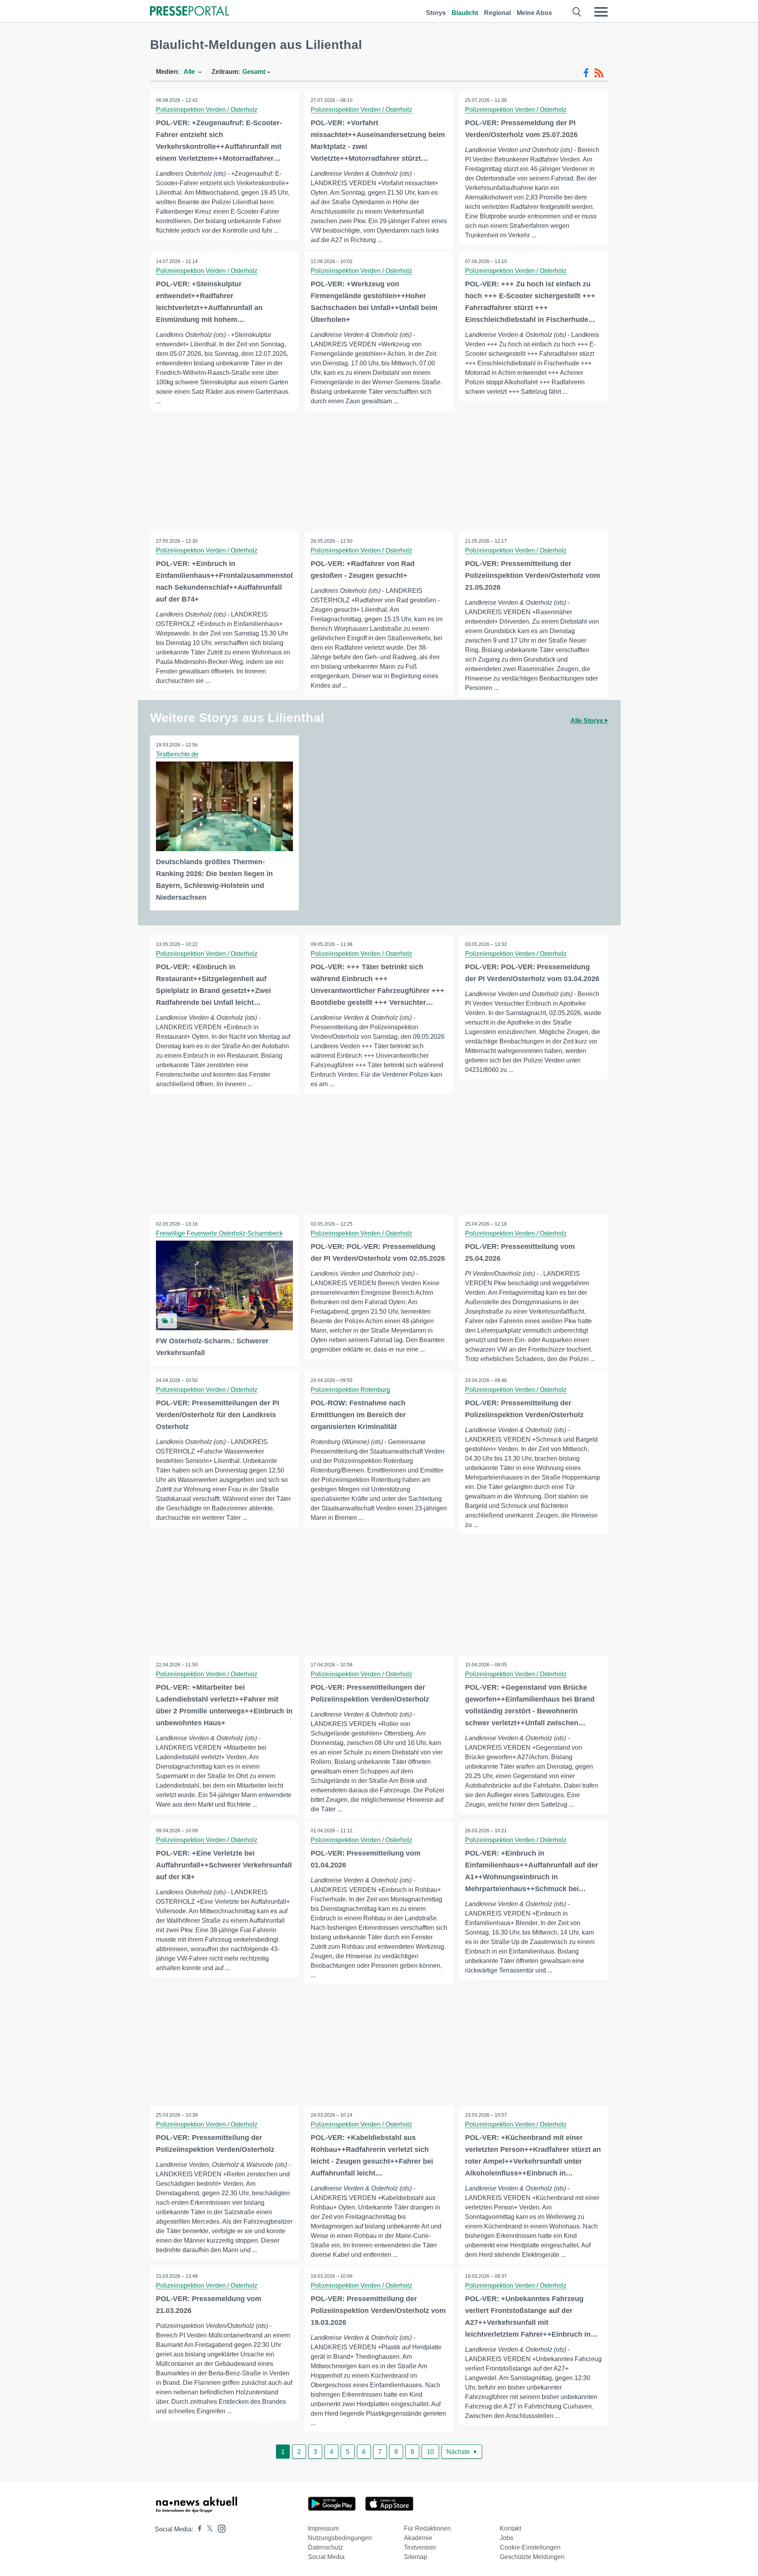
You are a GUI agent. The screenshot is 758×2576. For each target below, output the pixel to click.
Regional (497, 13)
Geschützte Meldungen (532, 2557)
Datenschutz (326, 2547)
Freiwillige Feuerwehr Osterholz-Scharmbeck (219, 1233)
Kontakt (510, 2528)
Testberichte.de (177, 754)
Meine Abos (534, 13)
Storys (436, 13)
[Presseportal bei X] (207, 2529)
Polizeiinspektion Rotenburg (350, 1390)
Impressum (323, 2528)
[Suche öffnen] (577, 12)
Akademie (418, 2538)
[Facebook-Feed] (586, 73)
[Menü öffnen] (601, 12)
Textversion (420, 2547)
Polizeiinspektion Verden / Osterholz (207, 110)
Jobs (507, 2538)
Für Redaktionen (427, 2528)
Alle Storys (588, 721)
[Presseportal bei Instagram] (219, 2528)
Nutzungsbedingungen (340, 2538)
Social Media (326, 2557)
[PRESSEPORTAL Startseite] (189, 12)
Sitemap (416, 2557)
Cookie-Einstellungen (530, 2547)
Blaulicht (465, 13)
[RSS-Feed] (599, 73)
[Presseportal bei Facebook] (197, 2529)
